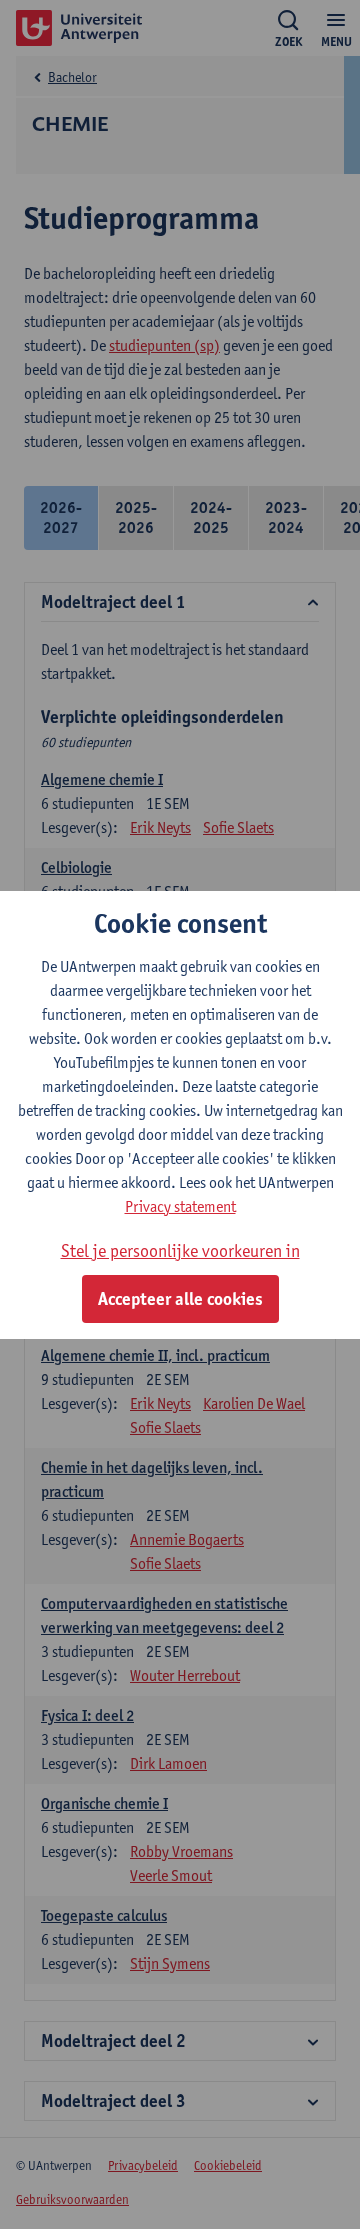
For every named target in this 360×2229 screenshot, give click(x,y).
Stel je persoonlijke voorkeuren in (180, 1250)
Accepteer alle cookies (180, 1299)
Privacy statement (180, 1206)
